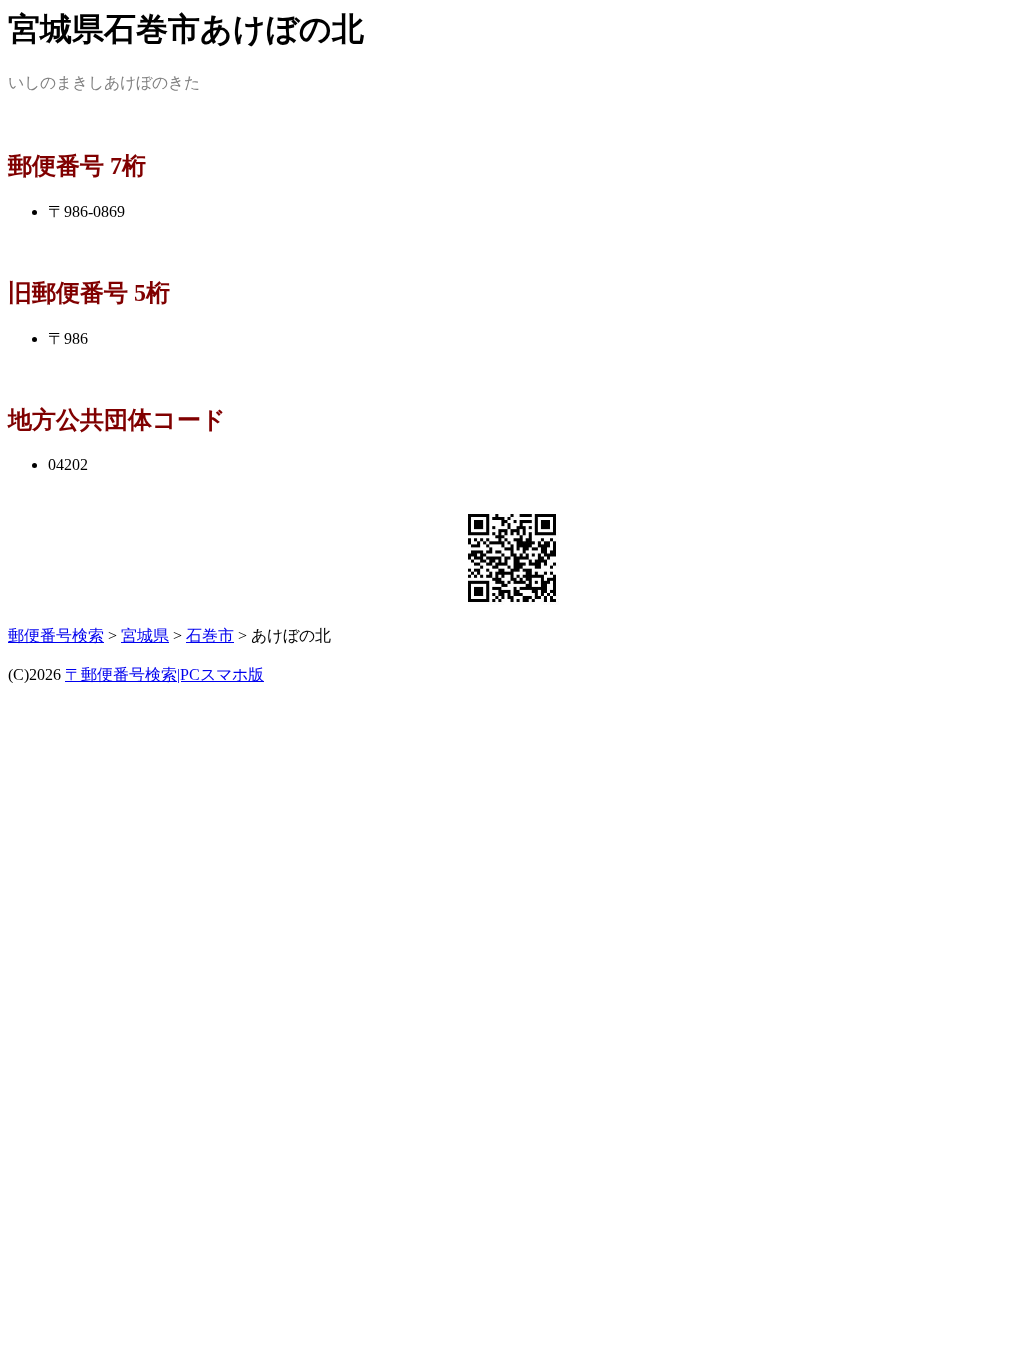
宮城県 (145, 635)
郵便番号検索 (56, 635)
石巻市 (210, 635)
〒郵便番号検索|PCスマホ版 (164, 674)
